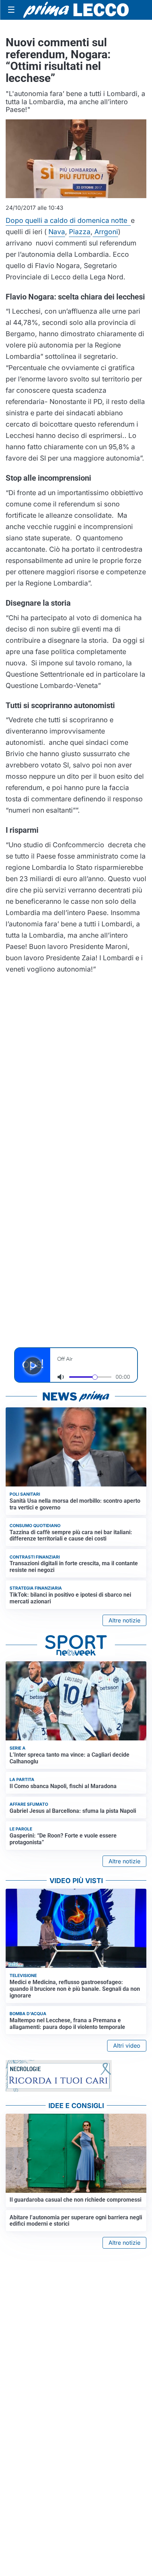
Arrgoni (105, 232)
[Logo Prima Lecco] (76, 10)
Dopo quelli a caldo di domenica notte (68, 220)
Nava (57, 232)
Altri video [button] (127, 2046)
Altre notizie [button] (124, 1620)
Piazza (80, 232)
